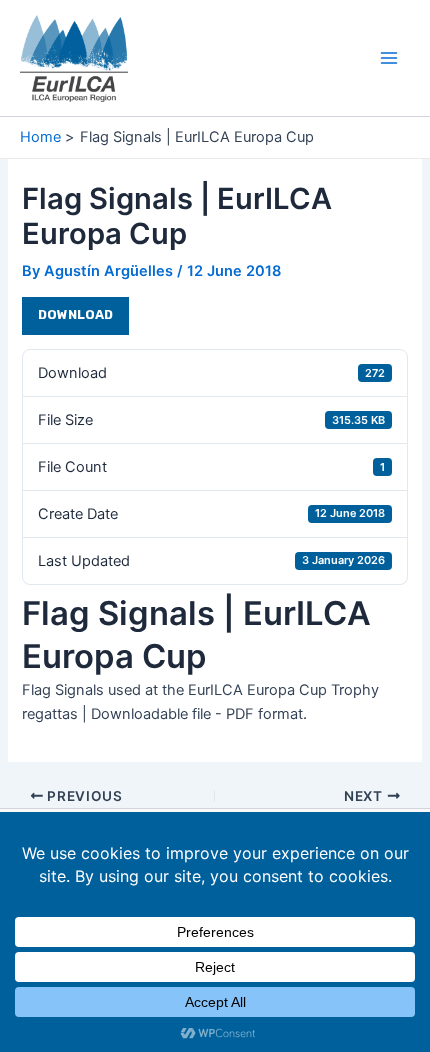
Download (75, 314)
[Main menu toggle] (389, 58)
